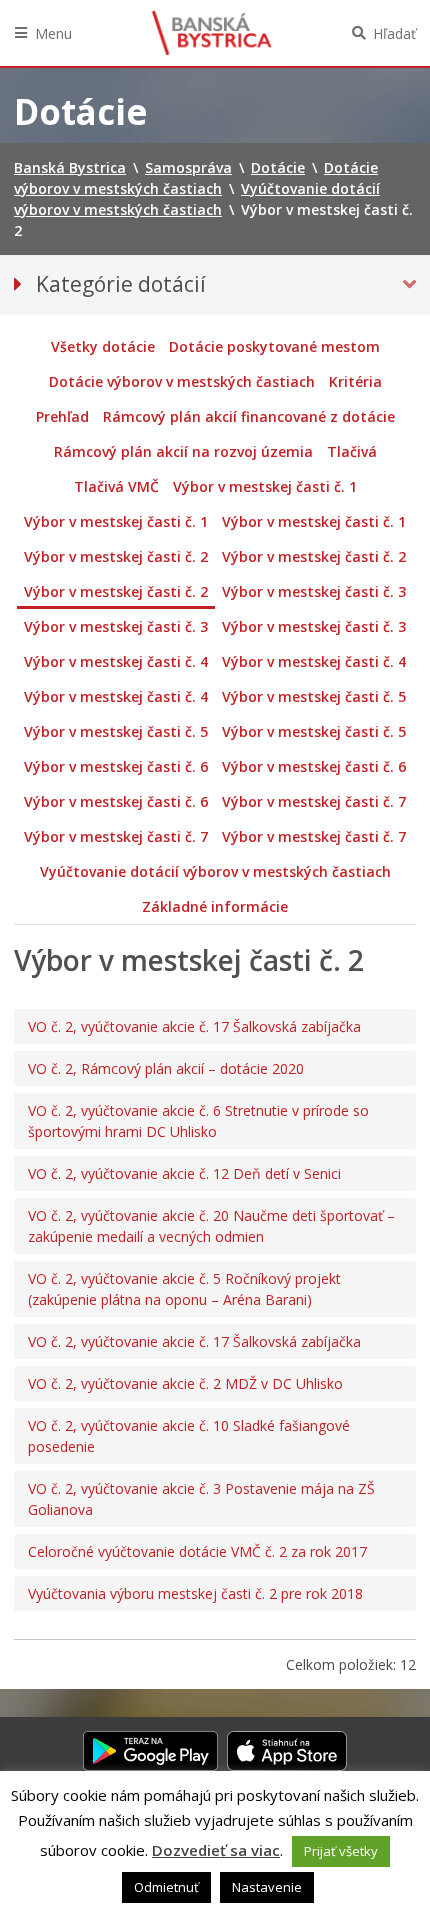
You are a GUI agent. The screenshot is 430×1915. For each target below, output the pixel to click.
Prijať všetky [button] (341, 1851)
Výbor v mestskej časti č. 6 (116, 766)
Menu (53, 33)
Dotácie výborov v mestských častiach (182, 381)
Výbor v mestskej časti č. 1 (265, 486)
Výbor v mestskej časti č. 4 (116, 661)
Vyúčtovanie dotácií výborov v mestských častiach (215, 871)
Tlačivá (352, 451)
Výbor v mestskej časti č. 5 (314, 696)
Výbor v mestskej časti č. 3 (314, 591)
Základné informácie (215, 906)
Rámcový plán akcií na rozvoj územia (183, 451)
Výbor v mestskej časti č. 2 (116, 556)
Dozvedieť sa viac (216, 1850)
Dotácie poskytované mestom (274, 346)
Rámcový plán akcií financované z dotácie (249, 416)
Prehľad (62, 416)
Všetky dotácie (103, 346)
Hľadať (394, 33)
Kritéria (355, 381)
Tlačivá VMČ (116, 486)
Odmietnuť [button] (166, 1887)
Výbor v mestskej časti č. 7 (314, 801)
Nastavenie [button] (267, 1887)
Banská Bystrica (212, 33)
